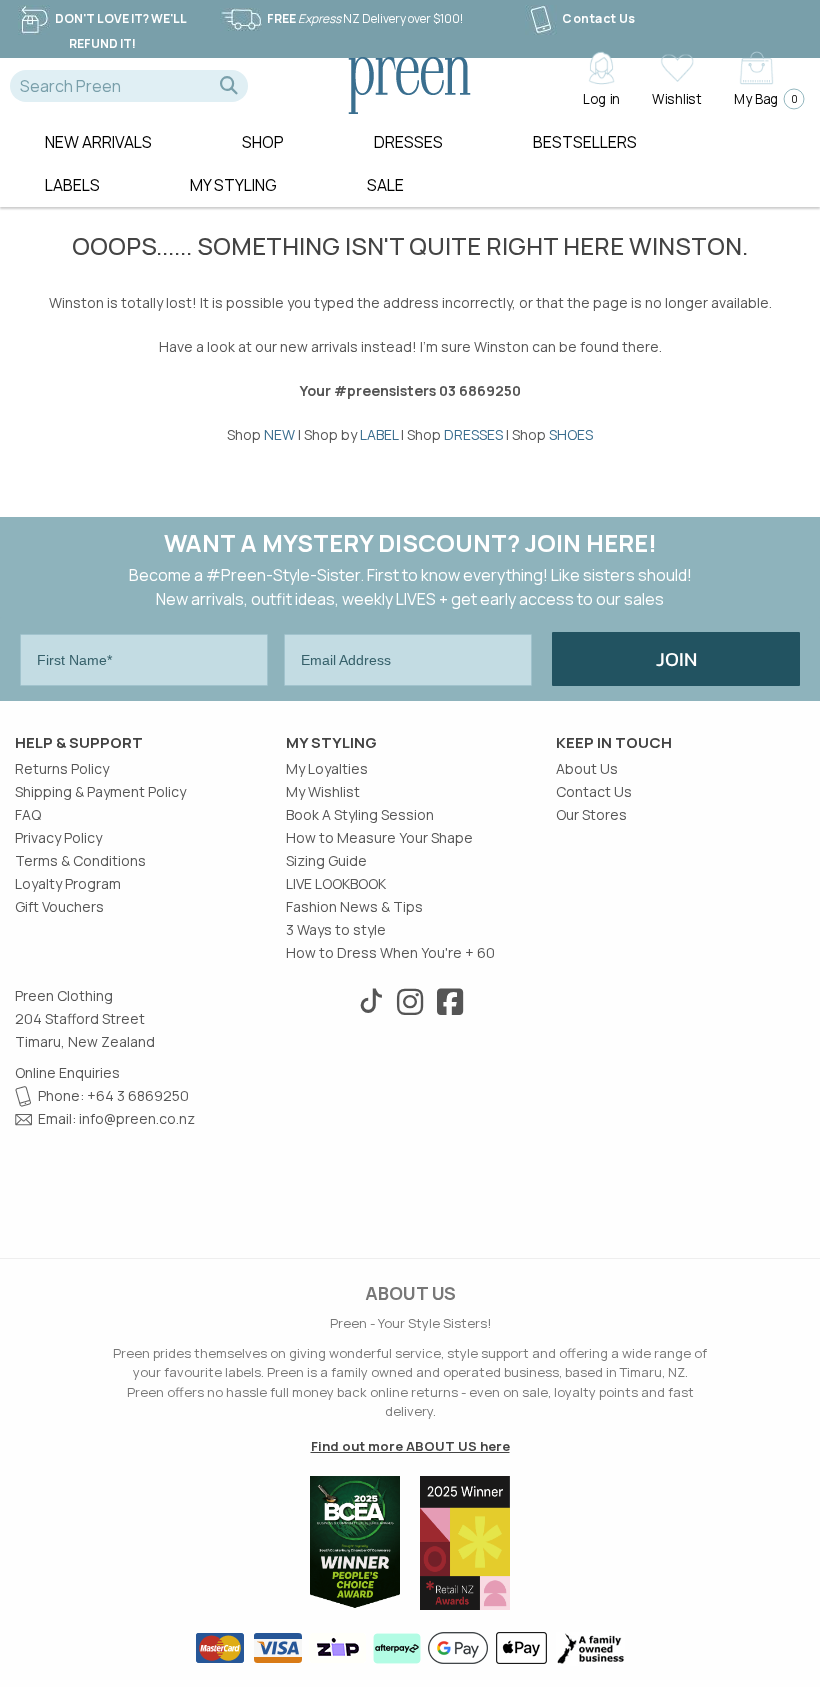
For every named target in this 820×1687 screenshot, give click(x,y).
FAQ (28, 814)
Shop (263, 142)
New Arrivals (98, 142)
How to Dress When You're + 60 (390, 952)
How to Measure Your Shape (379, 837)
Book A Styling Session (360, 814)
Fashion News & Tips (354, 906)
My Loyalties (327, 768)
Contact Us (599, 18)
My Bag (763, 98)
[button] (229, 86)
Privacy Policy (58, 837)
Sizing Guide (326, 860)
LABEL (379, 434)
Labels (72, 185)
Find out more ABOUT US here (410, 1446)
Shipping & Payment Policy (100, 791)
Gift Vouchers (59, 906)
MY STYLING (233, 185)
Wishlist (676, 98)
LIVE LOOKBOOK (336, 883)
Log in (601, 98)
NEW (279, 434)
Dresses (408, 142)
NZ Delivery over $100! (365, 18)
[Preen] (410, 83)
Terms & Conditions (80, 860)
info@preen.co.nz (137, 1118)
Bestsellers (585, 142)
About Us (587, 768)
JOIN (676, 659)
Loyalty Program (68, 883)
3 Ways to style (336, 929)
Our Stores (591, 814)
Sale (385, 185)
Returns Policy (62, 768)
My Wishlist (323, 791)
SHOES (571, 434)
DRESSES (473, 434)
